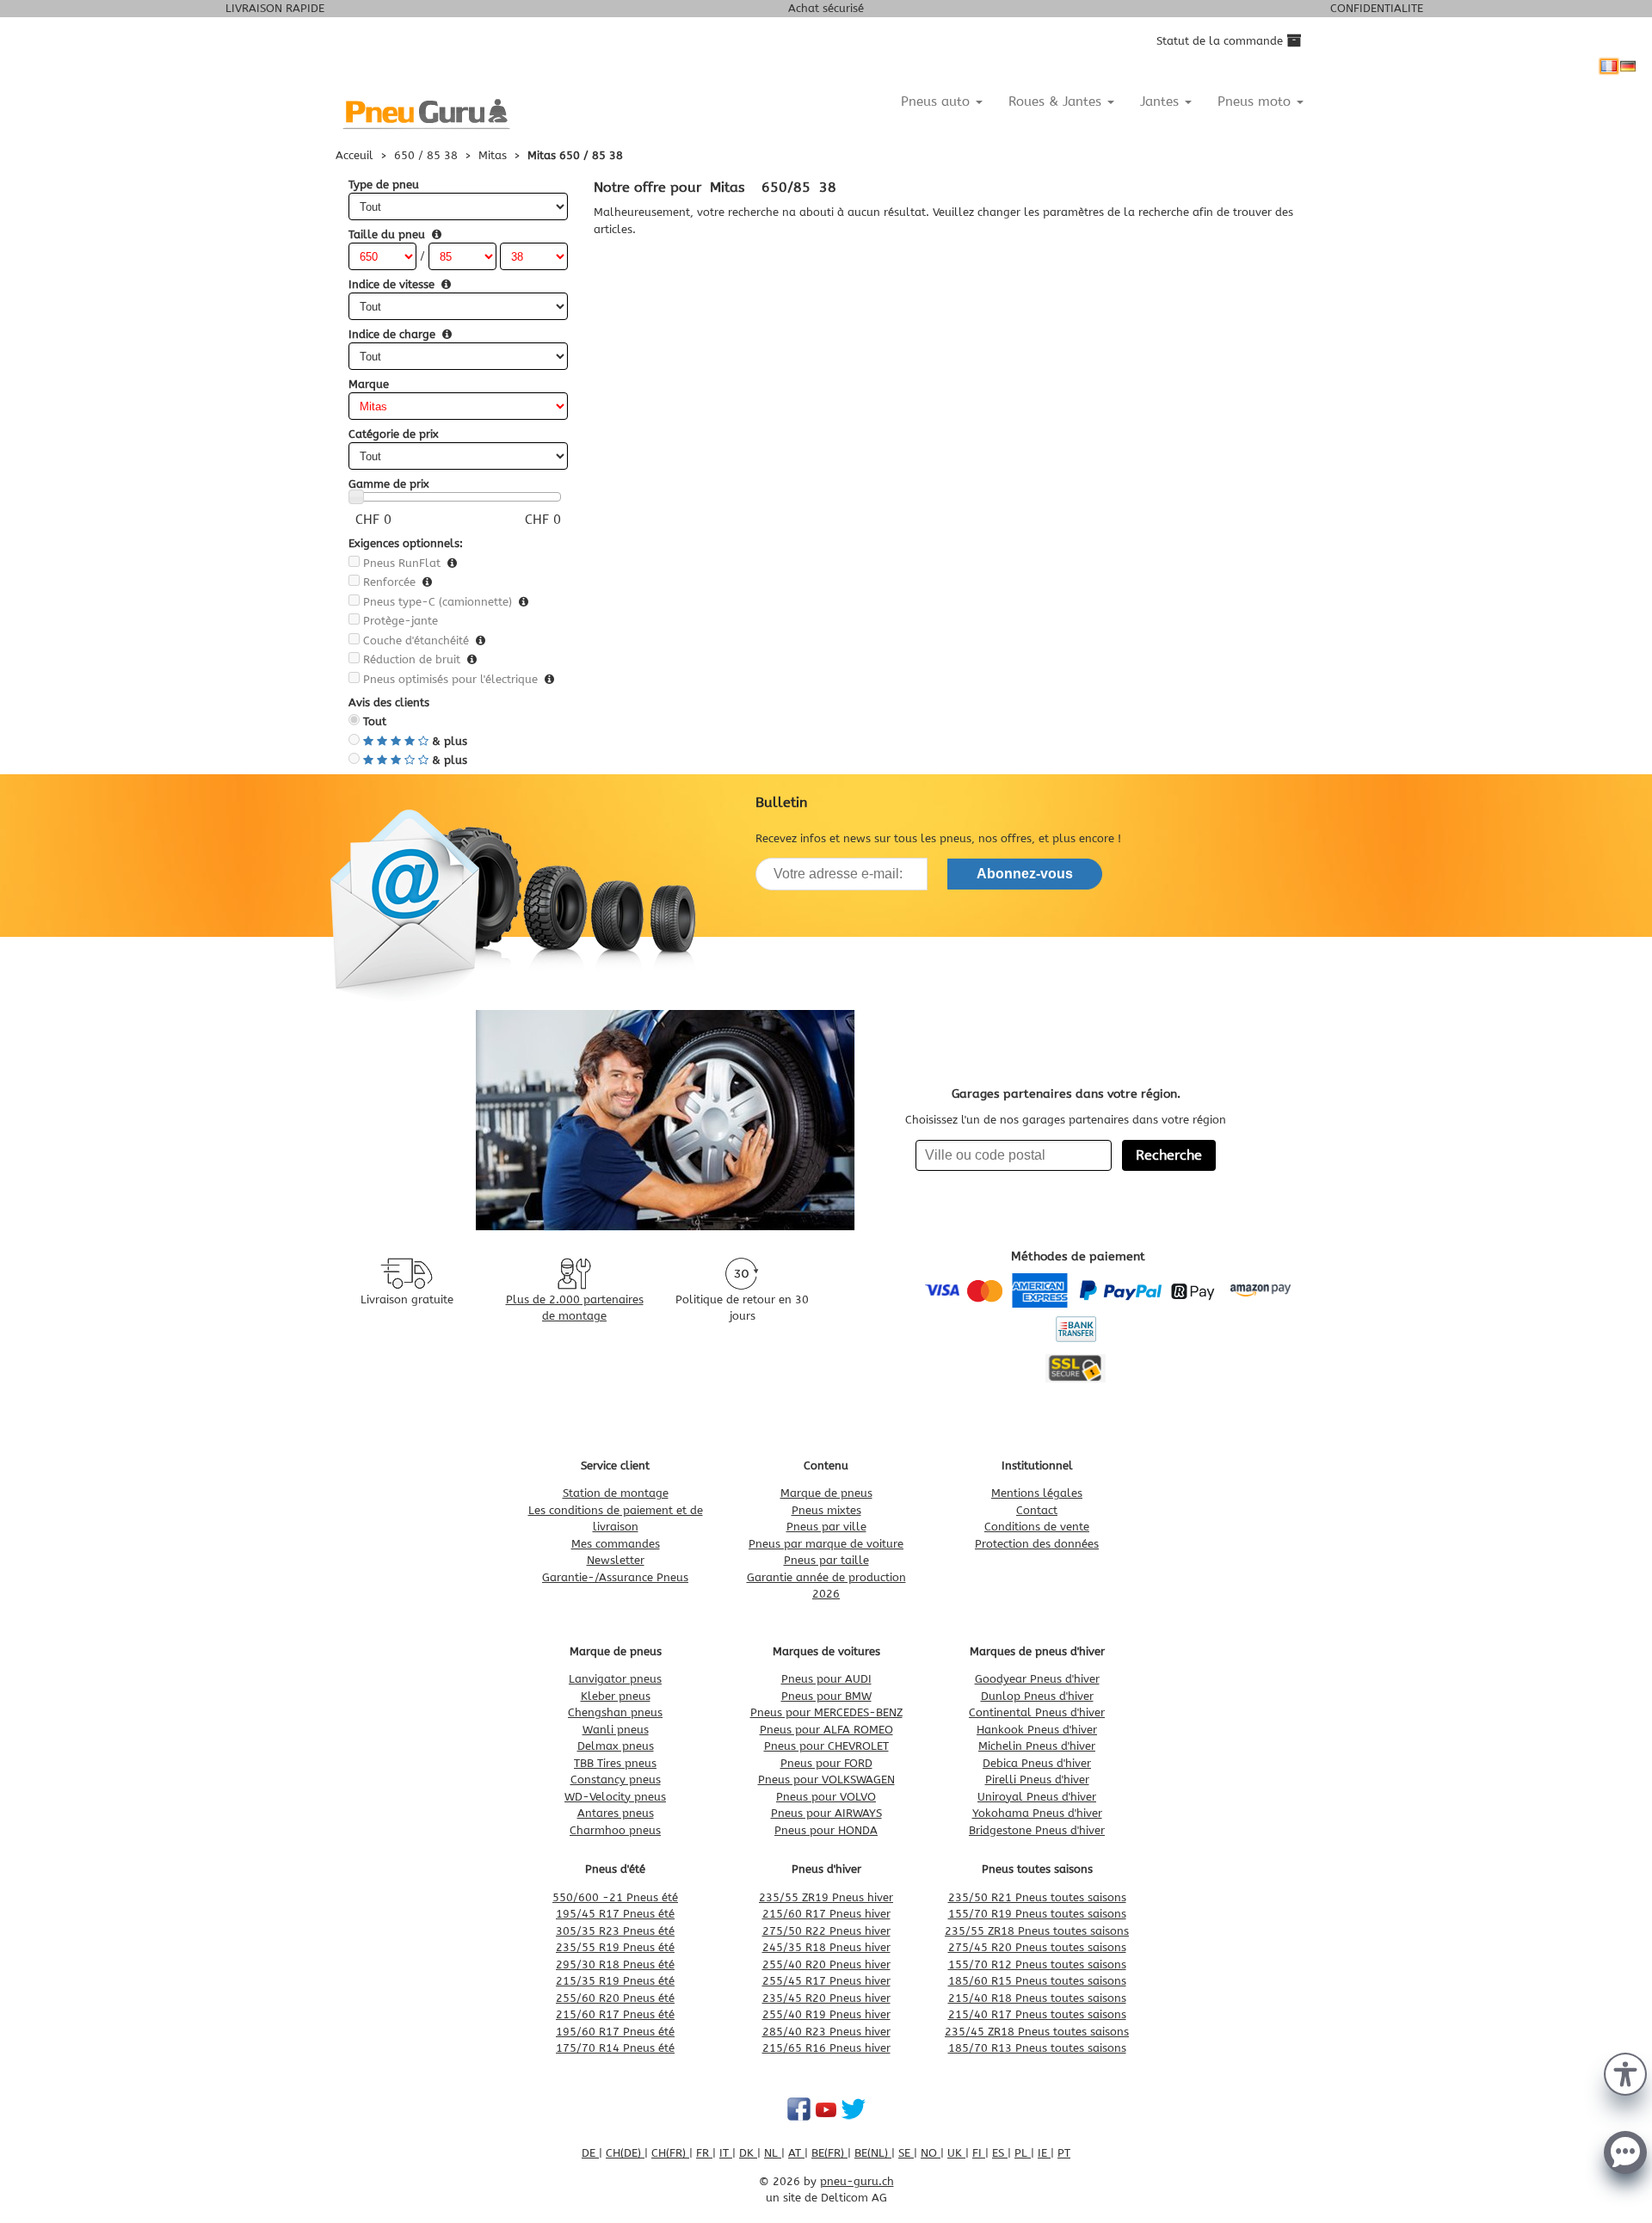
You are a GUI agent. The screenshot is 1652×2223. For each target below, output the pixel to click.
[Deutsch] (1628, 66)
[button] (1625, 2072)
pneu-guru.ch (857, 2181)
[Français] (1609, 66)
